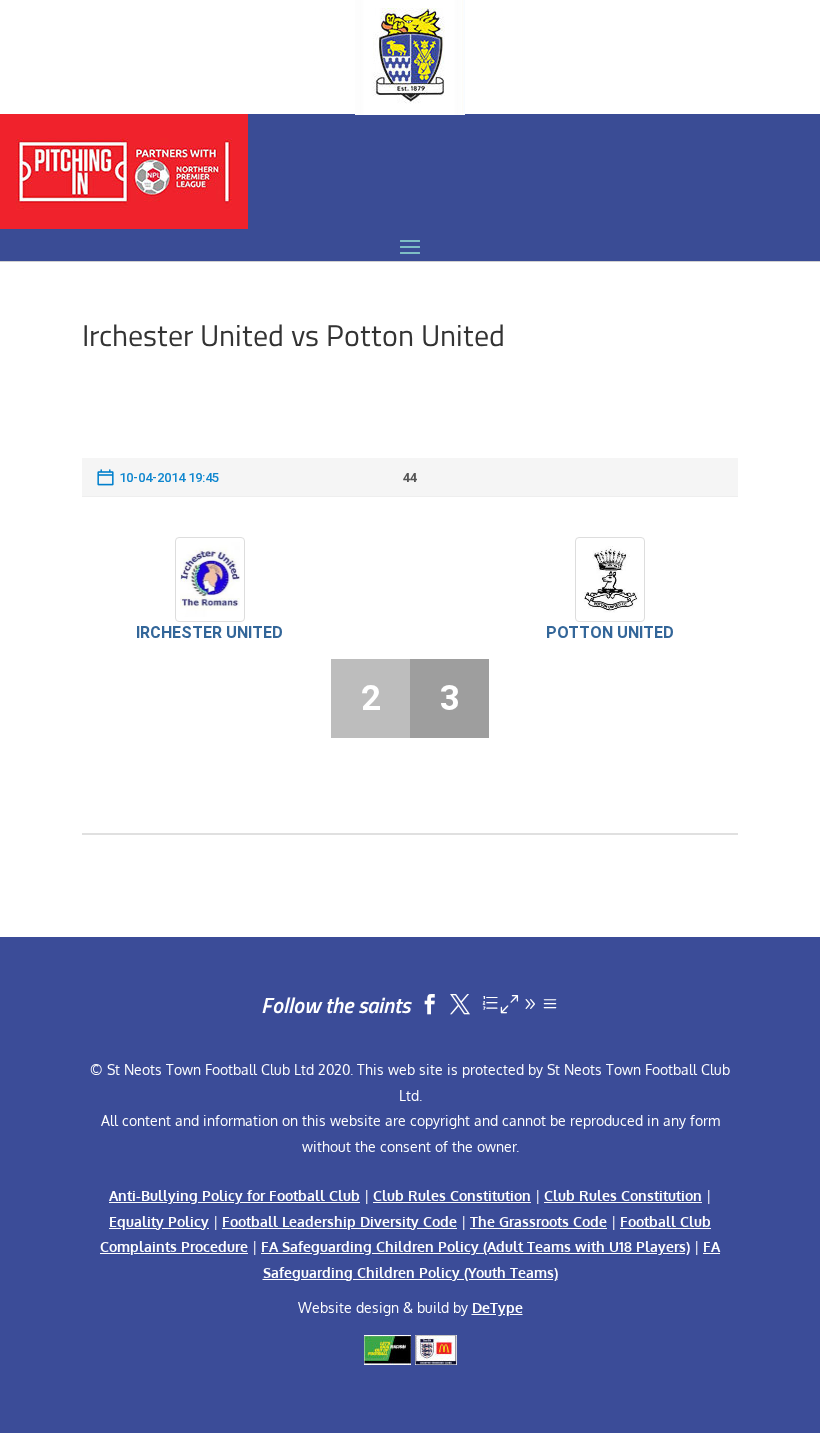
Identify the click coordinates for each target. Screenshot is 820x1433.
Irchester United (209, 632)
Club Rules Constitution (452, 1195)
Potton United (610, 632)
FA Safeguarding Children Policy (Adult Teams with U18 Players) (475, 1246)
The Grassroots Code (538, 1221)
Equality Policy (159, 1221)
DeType (497, 1307)
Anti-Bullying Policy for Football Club (234, 1195)
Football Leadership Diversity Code (339, 1221)
